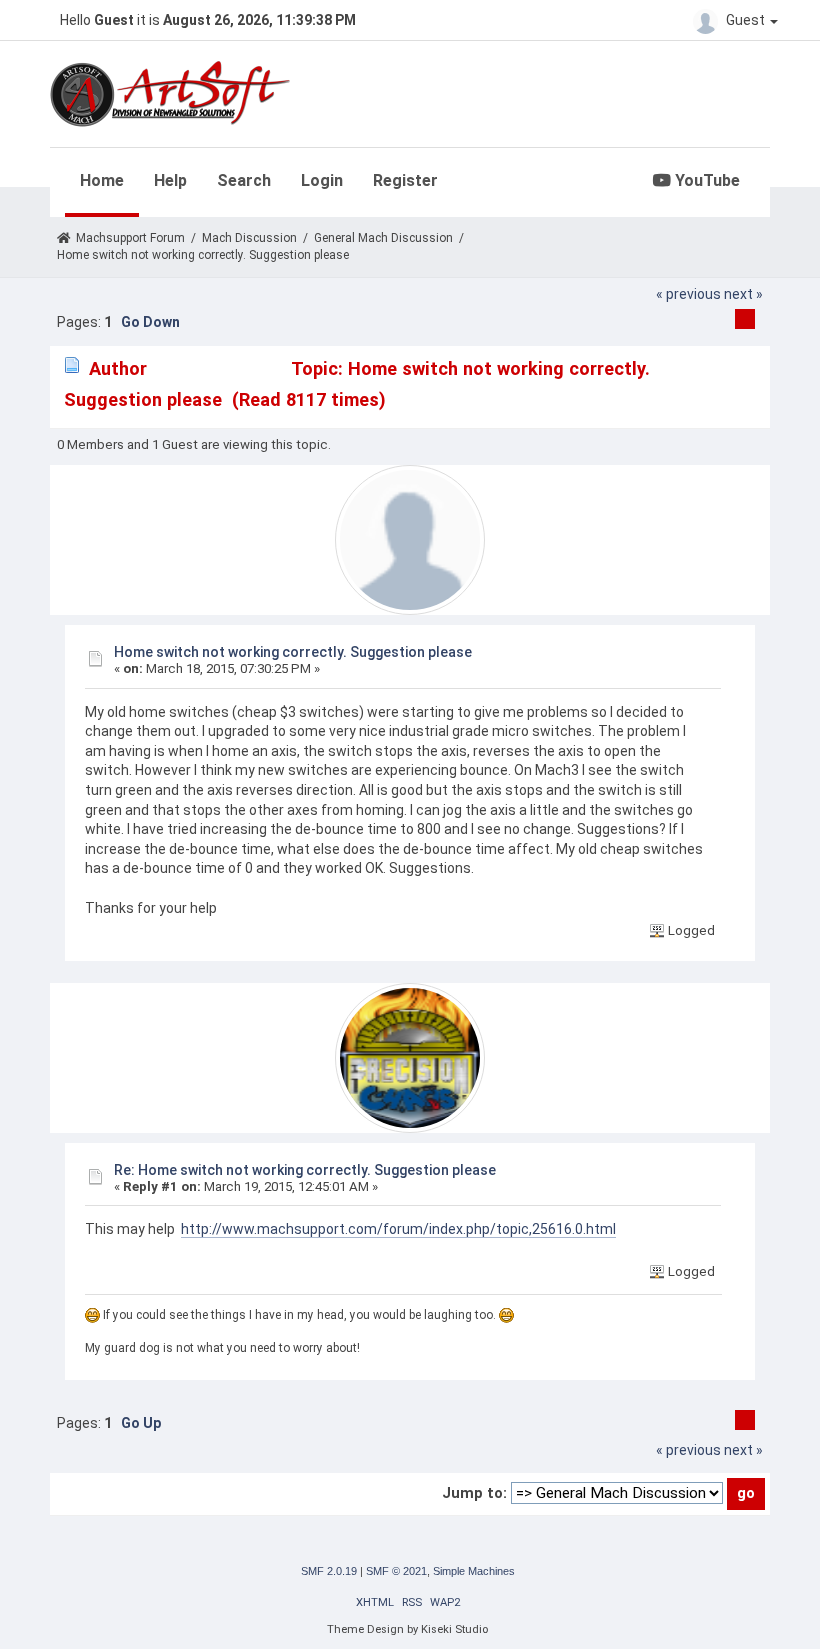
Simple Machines (474, 1571)
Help (170, 180)
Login (322, 180)
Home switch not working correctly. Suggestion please (293, 652)
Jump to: (474, 1493)
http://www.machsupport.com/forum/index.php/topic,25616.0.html (398, 1229)
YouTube (705, 180)
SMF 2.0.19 (329, 1571)
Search (244, 180)
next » (743, 294)
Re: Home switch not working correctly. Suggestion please (305, 1170)
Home (102, 180)
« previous (688, 294)
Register (405, 180)
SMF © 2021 (396, 1571)
